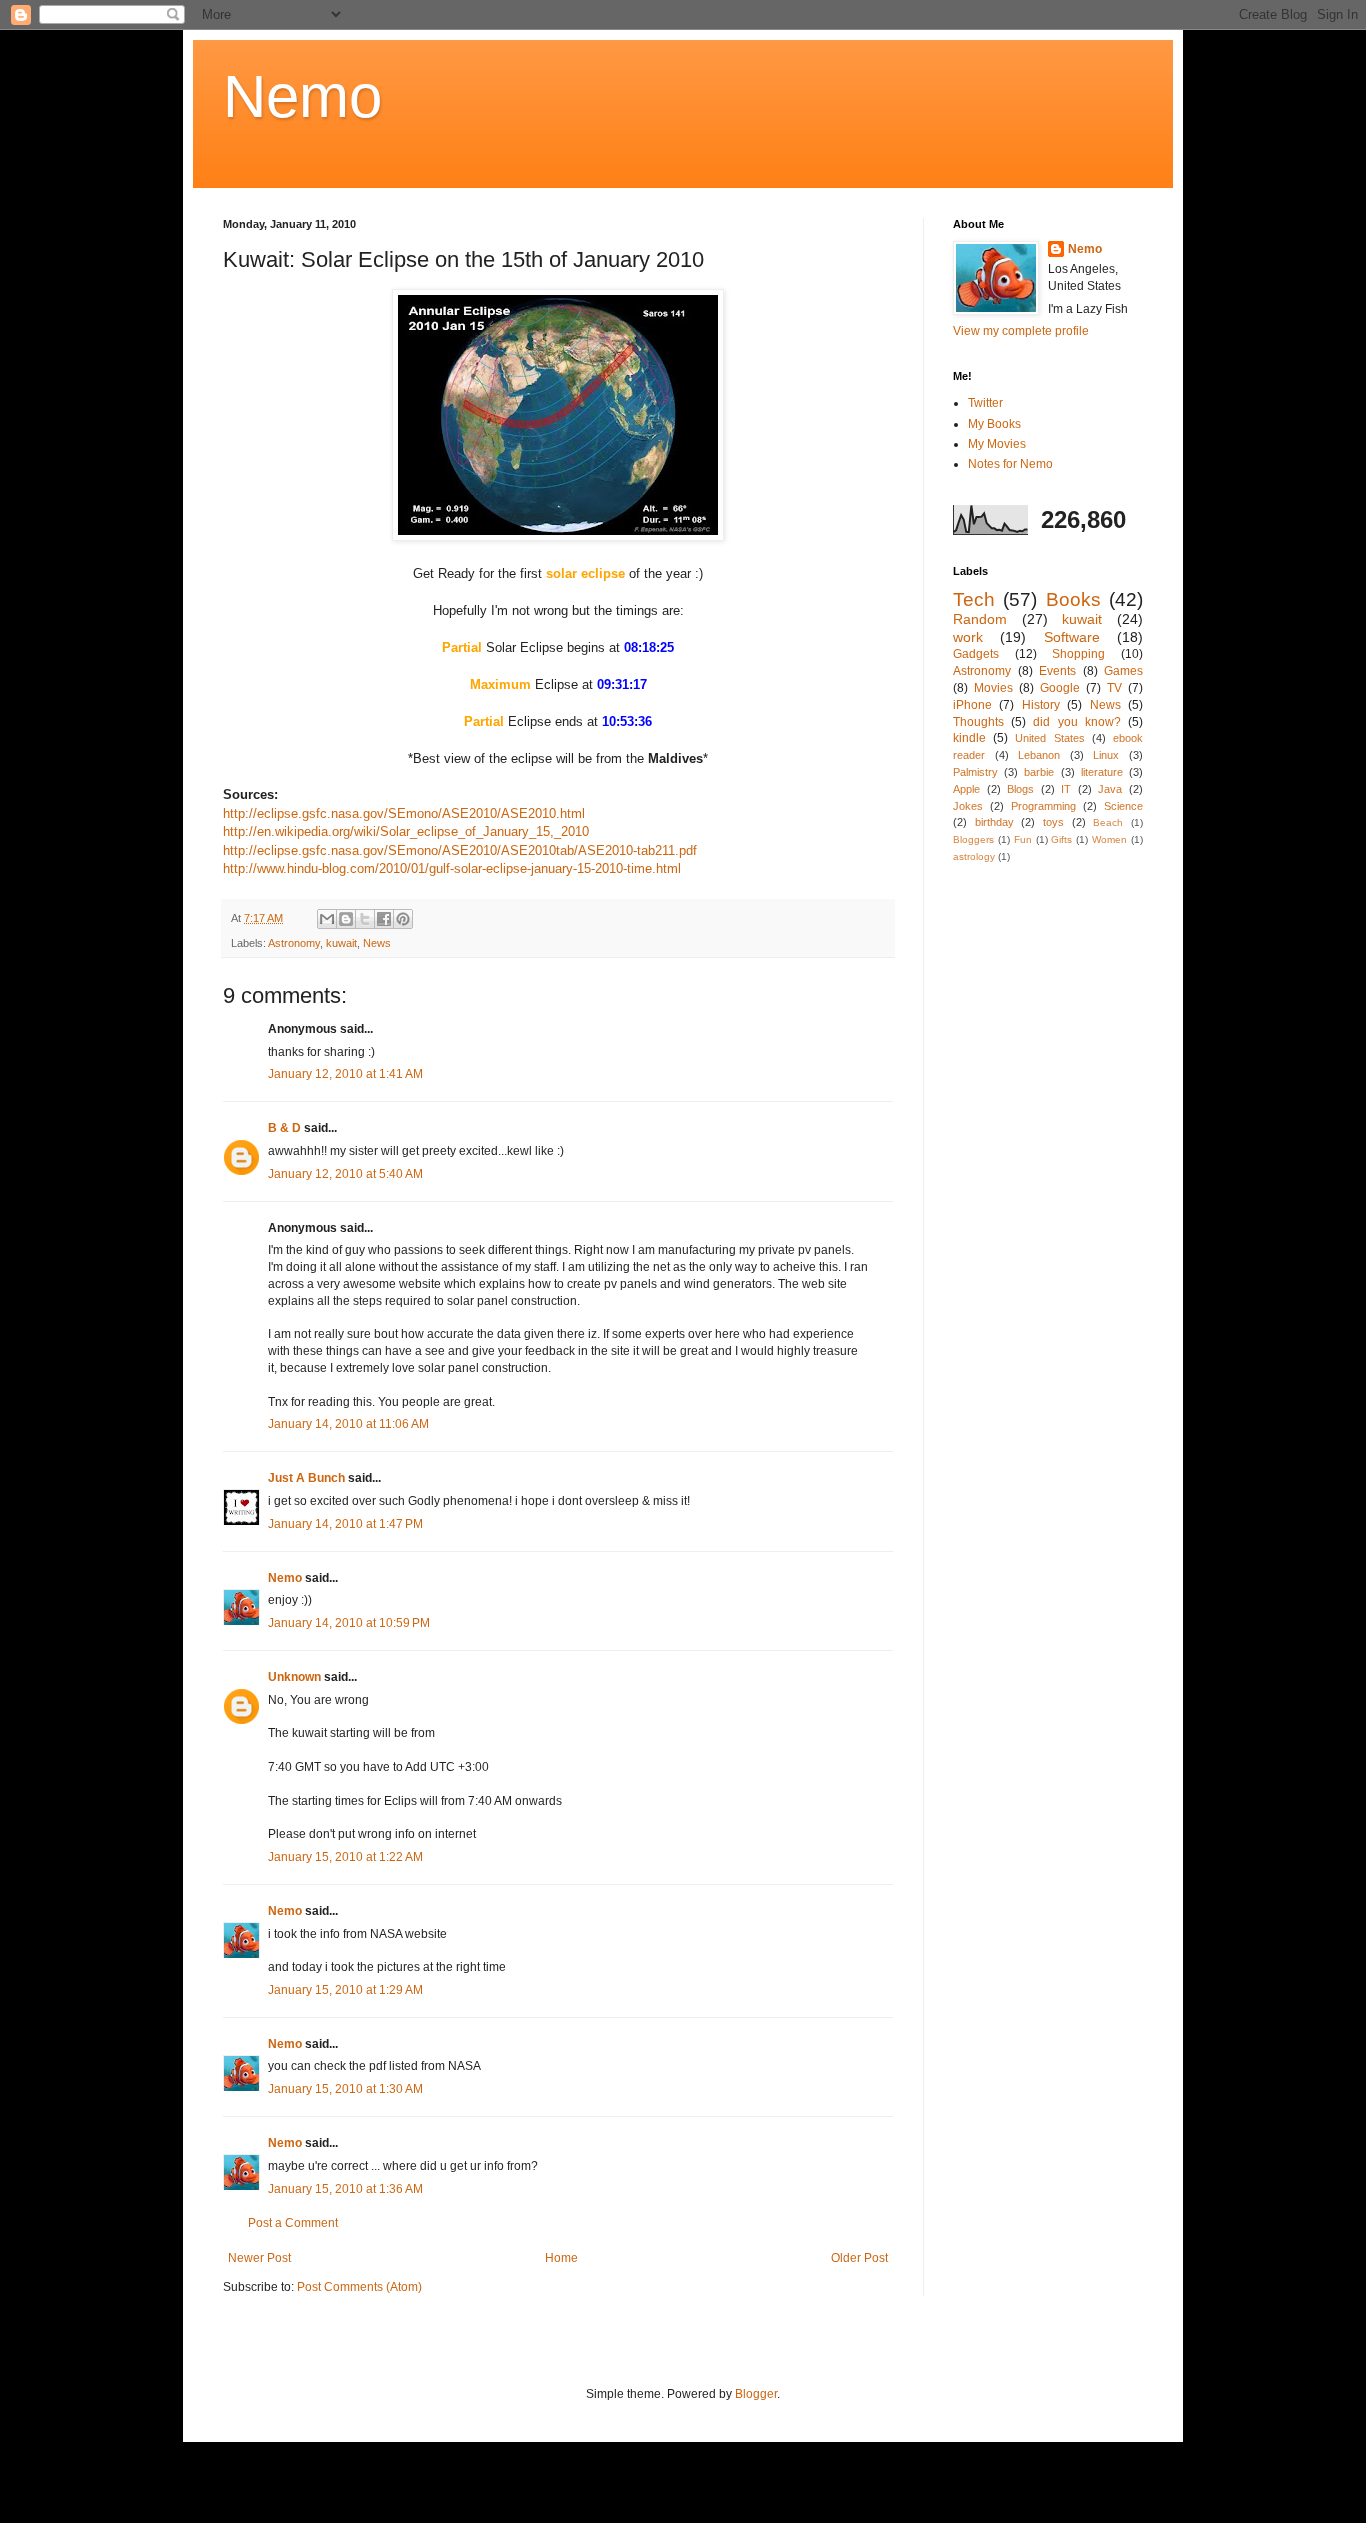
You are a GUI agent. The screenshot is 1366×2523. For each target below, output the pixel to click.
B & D (284, 1128)
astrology (974, 856)
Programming (1043, 806)
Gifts (1061, 839)
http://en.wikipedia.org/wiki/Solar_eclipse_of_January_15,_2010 (406, 831)
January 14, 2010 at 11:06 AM (348, 1424)
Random (980, 619)
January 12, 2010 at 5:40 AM (345, 1174)
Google (1060, 688)
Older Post (859, 2258)
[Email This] (327, 919)
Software (1072, 637)
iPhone (972, 705)
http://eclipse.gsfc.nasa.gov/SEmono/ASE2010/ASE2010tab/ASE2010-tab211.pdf (460, 850)
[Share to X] (365, 919)
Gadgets (976, 654)
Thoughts (978, 722)
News (377, 943)
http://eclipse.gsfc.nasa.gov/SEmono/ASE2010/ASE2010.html (404, 813)
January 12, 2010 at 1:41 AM (345, 1074)
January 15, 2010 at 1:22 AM (345, 1857)
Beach (1108, 822)
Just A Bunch (306, 1478)
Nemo (302, 96)
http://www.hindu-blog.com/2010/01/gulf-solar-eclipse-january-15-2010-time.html (454, 868)
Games (1123, 671)
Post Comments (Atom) (359, 2287)
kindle (969, 738)
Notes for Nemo (1010, 464)
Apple (966, 789)
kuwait (341, 943)
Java (1110, 789)
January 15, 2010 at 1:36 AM (345, 2189)
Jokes (968, 806)
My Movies (997, 444)
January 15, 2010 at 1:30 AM (345, 2089)
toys (1053, 822)
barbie (1039, 772)
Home (561, 2258)
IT (1066, 789)
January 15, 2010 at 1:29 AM (345, 1990)
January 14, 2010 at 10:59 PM (349, 1623)
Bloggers (973, 839)
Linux (1106, 755)
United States (1049, 738)
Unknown (294, 1677)
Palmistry (975, 772)
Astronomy (294, 943)
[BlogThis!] (346, 919)
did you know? (1076, 722)
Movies (993, 688)
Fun (1023, 839)
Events (1057, 671)
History (1041, 705)
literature (1102, 772)
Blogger (756, 2394)
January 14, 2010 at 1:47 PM (345, 1524)
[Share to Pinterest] (403, 919)
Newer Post (259, 2258)
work (968, 637)
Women (1109, 839)
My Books (994, 424)
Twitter (985, 403)
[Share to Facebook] (384, 919)
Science (1123, 806)
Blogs (1020, 789)
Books (1073, 599)
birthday (994, 822)
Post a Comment (293, 2223)
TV (1114, 688)
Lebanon (1039, 755)
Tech (974, 599)
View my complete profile (1021, 331)
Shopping (1078, 654)
